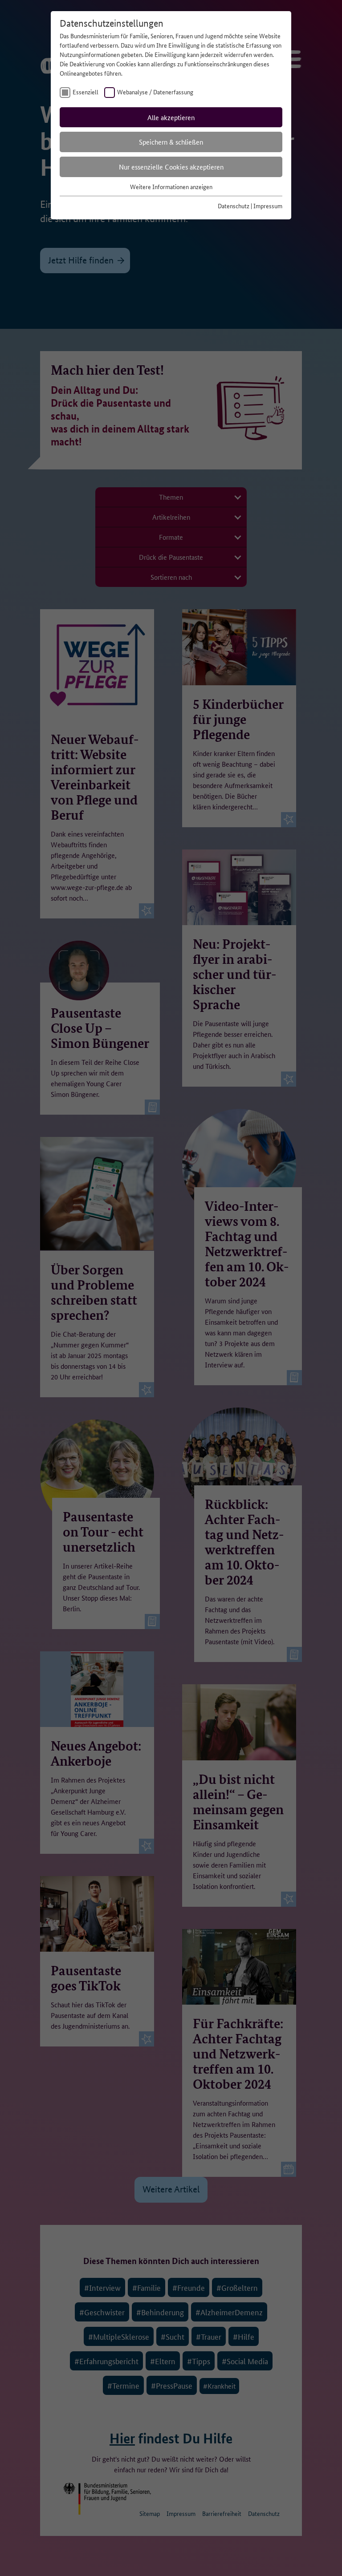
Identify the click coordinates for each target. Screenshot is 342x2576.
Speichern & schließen (171, 142)
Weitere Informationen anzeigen (171, 186)
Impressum (268, 206)
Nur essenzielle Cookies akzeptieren (171, 167)
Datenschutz (234, 206)
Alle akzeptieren (171, 117)
